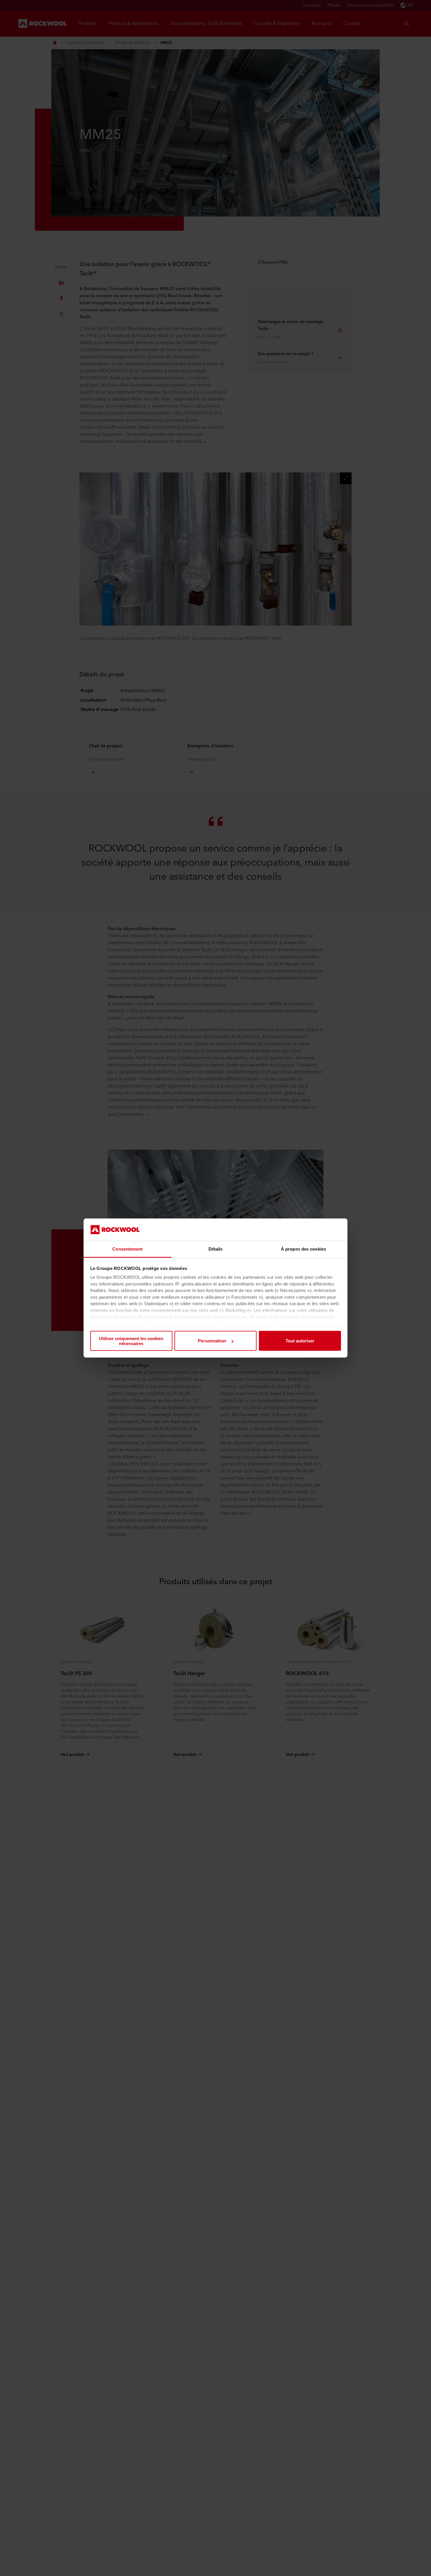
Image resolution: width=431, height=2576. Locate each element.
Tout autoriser (300, 1341)
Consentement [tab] (127, 1249)
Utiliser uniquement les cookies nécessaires (131, 1341)
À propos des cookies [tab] (303, 1249)
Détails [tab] (216, 1249)
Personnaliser (212, 1341)
